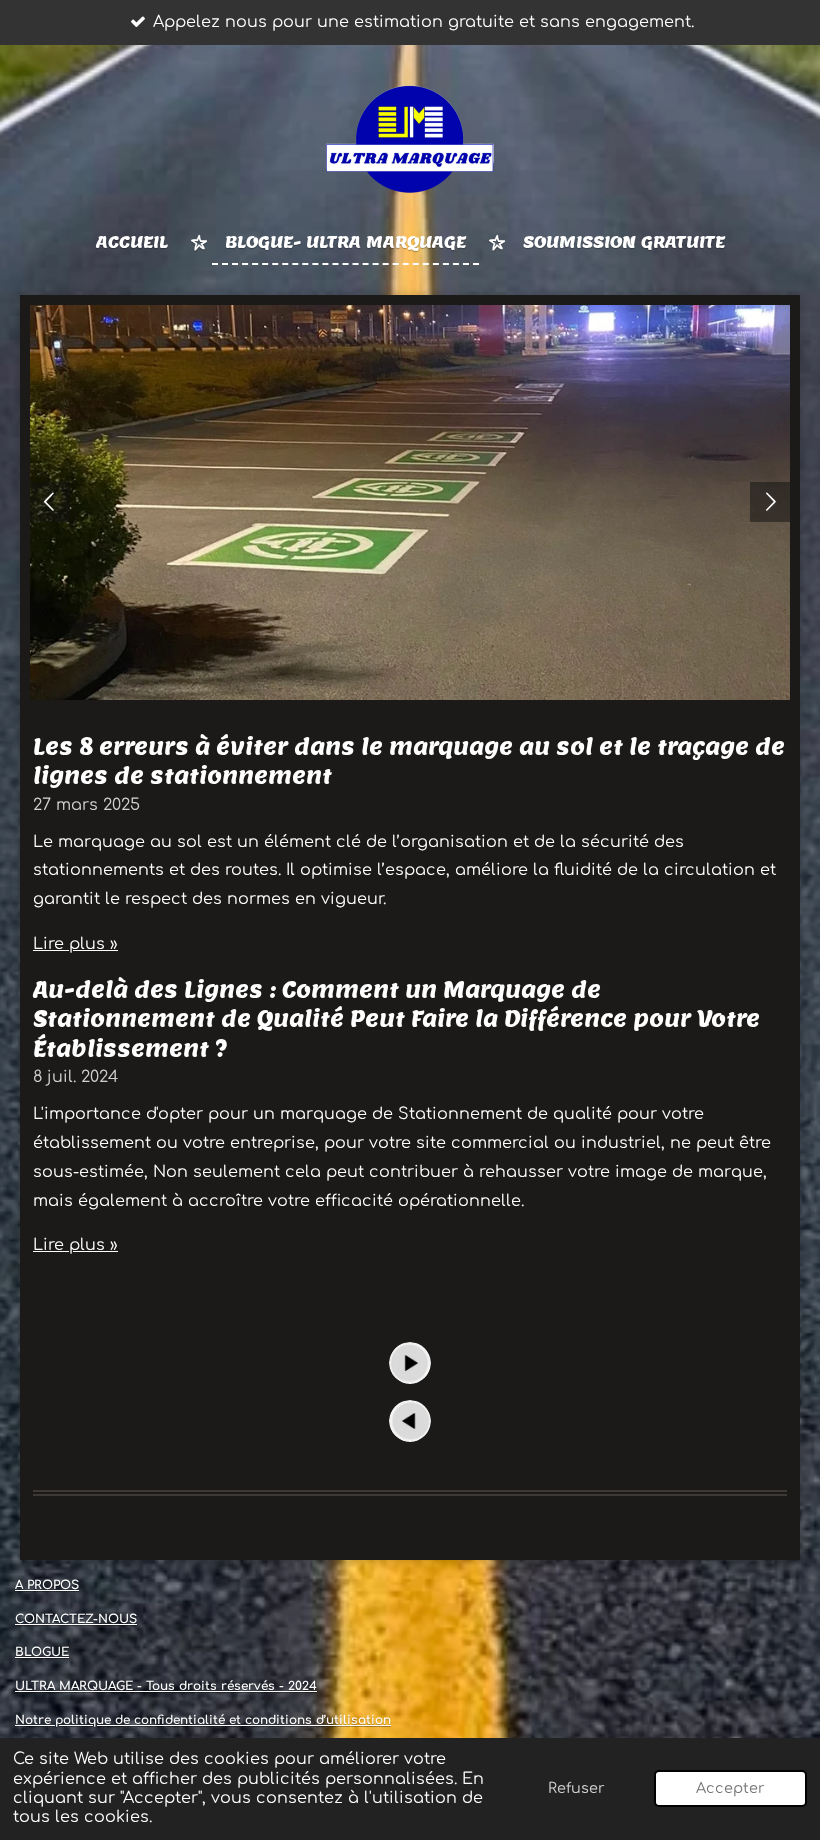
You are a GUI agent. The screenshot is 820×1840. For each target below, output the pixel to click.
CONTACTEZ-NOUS (76, 1619)
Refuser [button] (576, 1788)
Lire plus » (75, 944)
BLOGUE (42, 1652)
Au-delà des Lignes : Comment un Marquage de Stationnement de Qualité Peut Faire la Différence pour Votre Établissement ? (396, 1019)
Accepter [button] (730, 1788)
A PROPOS (47, 1585)
